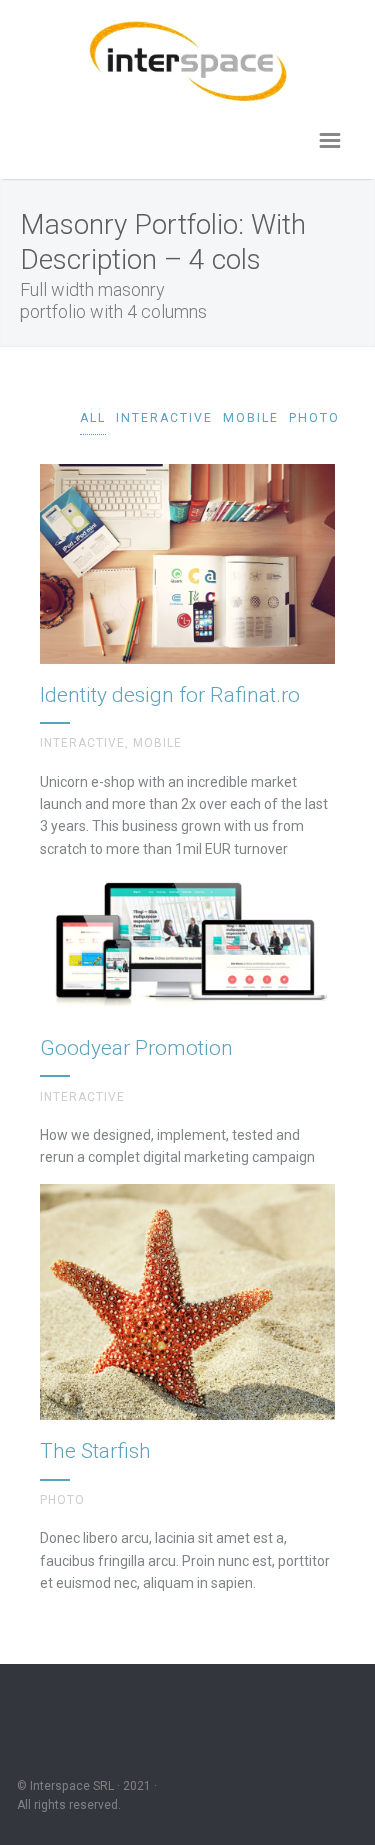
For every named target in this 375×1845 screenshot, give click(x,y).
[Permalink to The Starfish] (187, 1390)
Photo (314, 418)
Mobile (251, 418)
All (93, 418)
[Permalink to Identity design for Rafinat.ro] (187, 662)
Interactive (164, 418)
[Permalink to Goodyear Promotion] (187, 1022)
